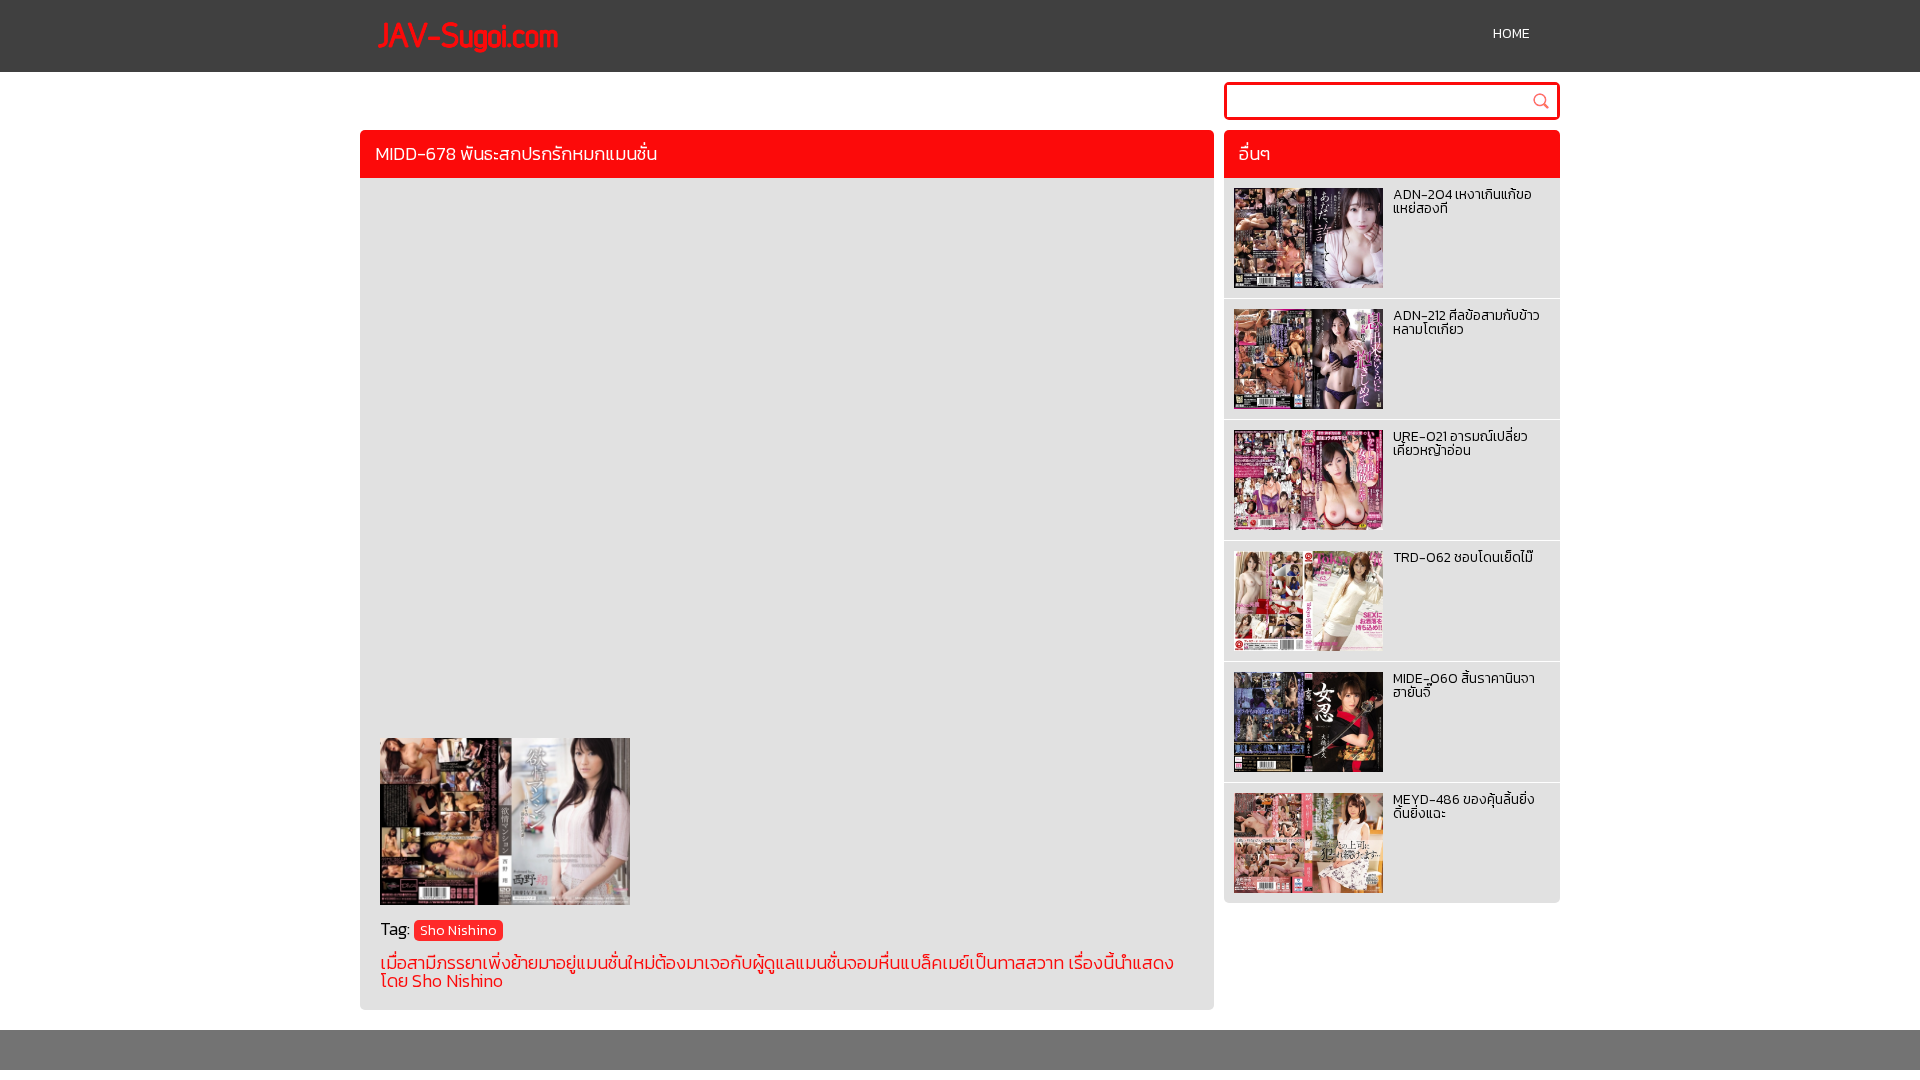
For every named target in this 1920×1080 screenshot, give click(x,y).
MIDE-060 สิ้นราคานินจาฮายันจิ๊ (1464, 685)
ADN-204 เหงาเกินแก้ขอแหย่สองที (1462, 201)
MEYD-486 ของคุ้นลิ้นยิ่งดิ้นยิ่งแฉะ (1464, 806)
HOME (1511, 33)
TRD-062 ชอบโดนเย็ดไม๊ (1463, 557)
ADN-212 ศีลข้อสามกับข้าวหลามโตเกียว (1466, 322)
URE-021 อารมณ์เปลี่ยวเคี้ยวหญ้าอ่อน (1460, 443)
